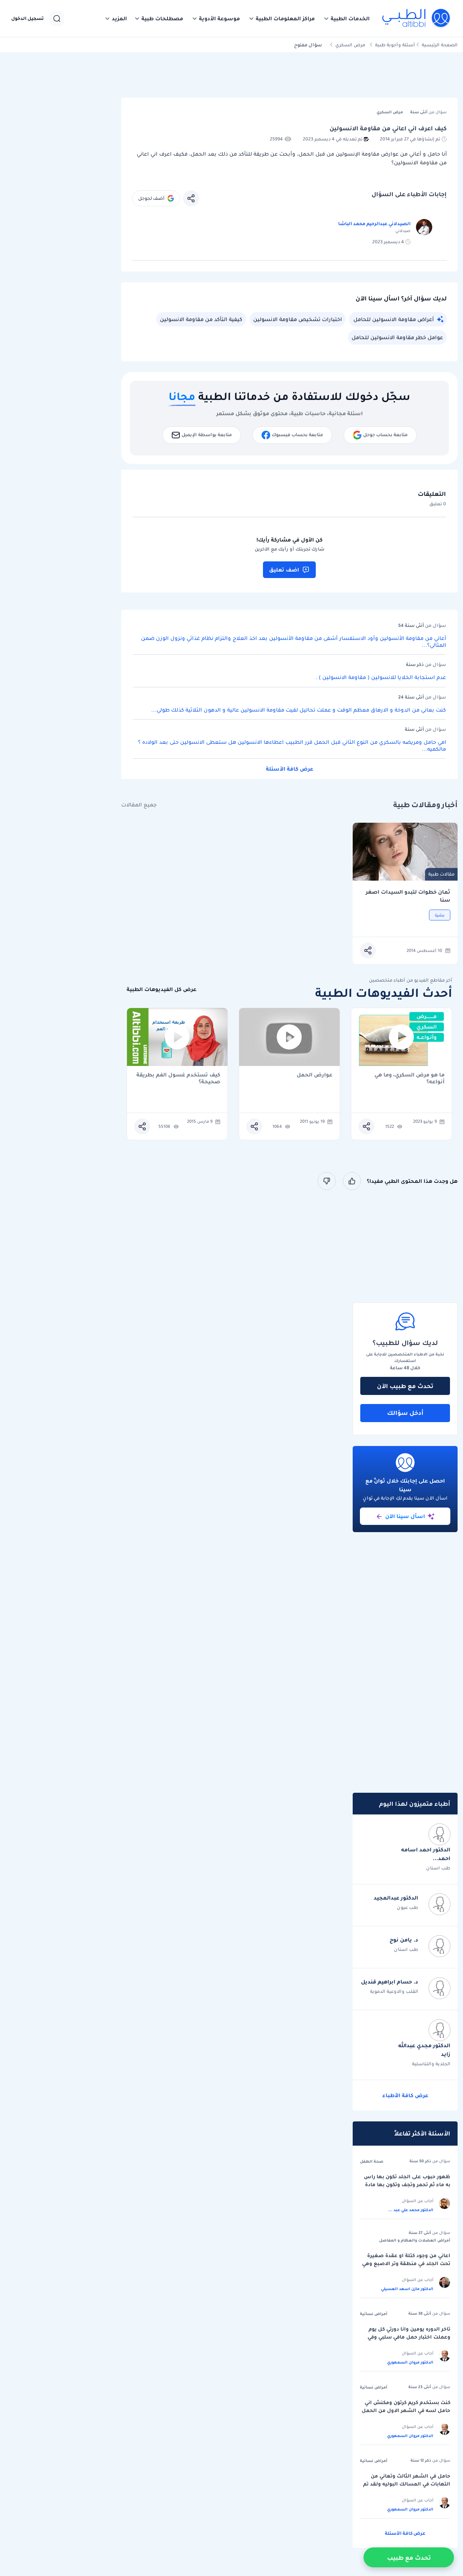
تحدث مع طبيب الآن (405, 1386)
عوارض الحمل (315, 1075)
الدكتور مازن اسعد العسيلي (407, 2289)
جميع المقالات (139, 805)
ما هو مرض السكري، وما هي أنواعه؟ (409, 1078)
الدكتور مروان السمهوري (410, 2362)
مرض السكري (350, 45)
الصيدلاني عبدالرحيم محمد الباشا (374, 224)
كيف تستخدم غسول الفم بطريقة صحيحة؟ (178, 1078)
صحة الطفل (372, 2161)
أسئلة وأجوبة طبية (395, 45)
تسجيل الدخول (27, 18)
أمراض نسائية (374, 2314)
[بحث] (57, 18)
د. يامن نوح (404, 1940)
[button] (347, 18)
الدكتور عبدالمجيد (396, 1898)
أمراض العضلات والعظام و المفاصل (415, 2240)
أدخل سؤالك (405, 1413)
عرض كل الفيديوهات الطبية (162, 989)
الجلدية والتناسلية (431, 2064)
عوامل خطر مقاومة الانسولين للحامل (397, 337)
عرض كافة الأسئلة (290, 769)
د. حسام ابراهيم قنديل (390, 1982)
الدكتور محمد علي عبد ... (411, 2210)
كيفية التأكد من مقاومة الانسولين (201, 319)
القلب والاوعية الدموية (394, 1991)
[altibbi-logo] (417, 18)
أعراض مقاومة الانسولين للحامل (394, 319)
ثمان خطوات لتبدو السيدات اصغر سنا (408, 896)
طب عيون (407, 1907)
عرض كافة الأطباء (405, 2095)
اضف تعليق (284, 570)
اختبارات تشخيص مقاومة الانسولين (298, 319)
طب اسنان (438, 1868)
